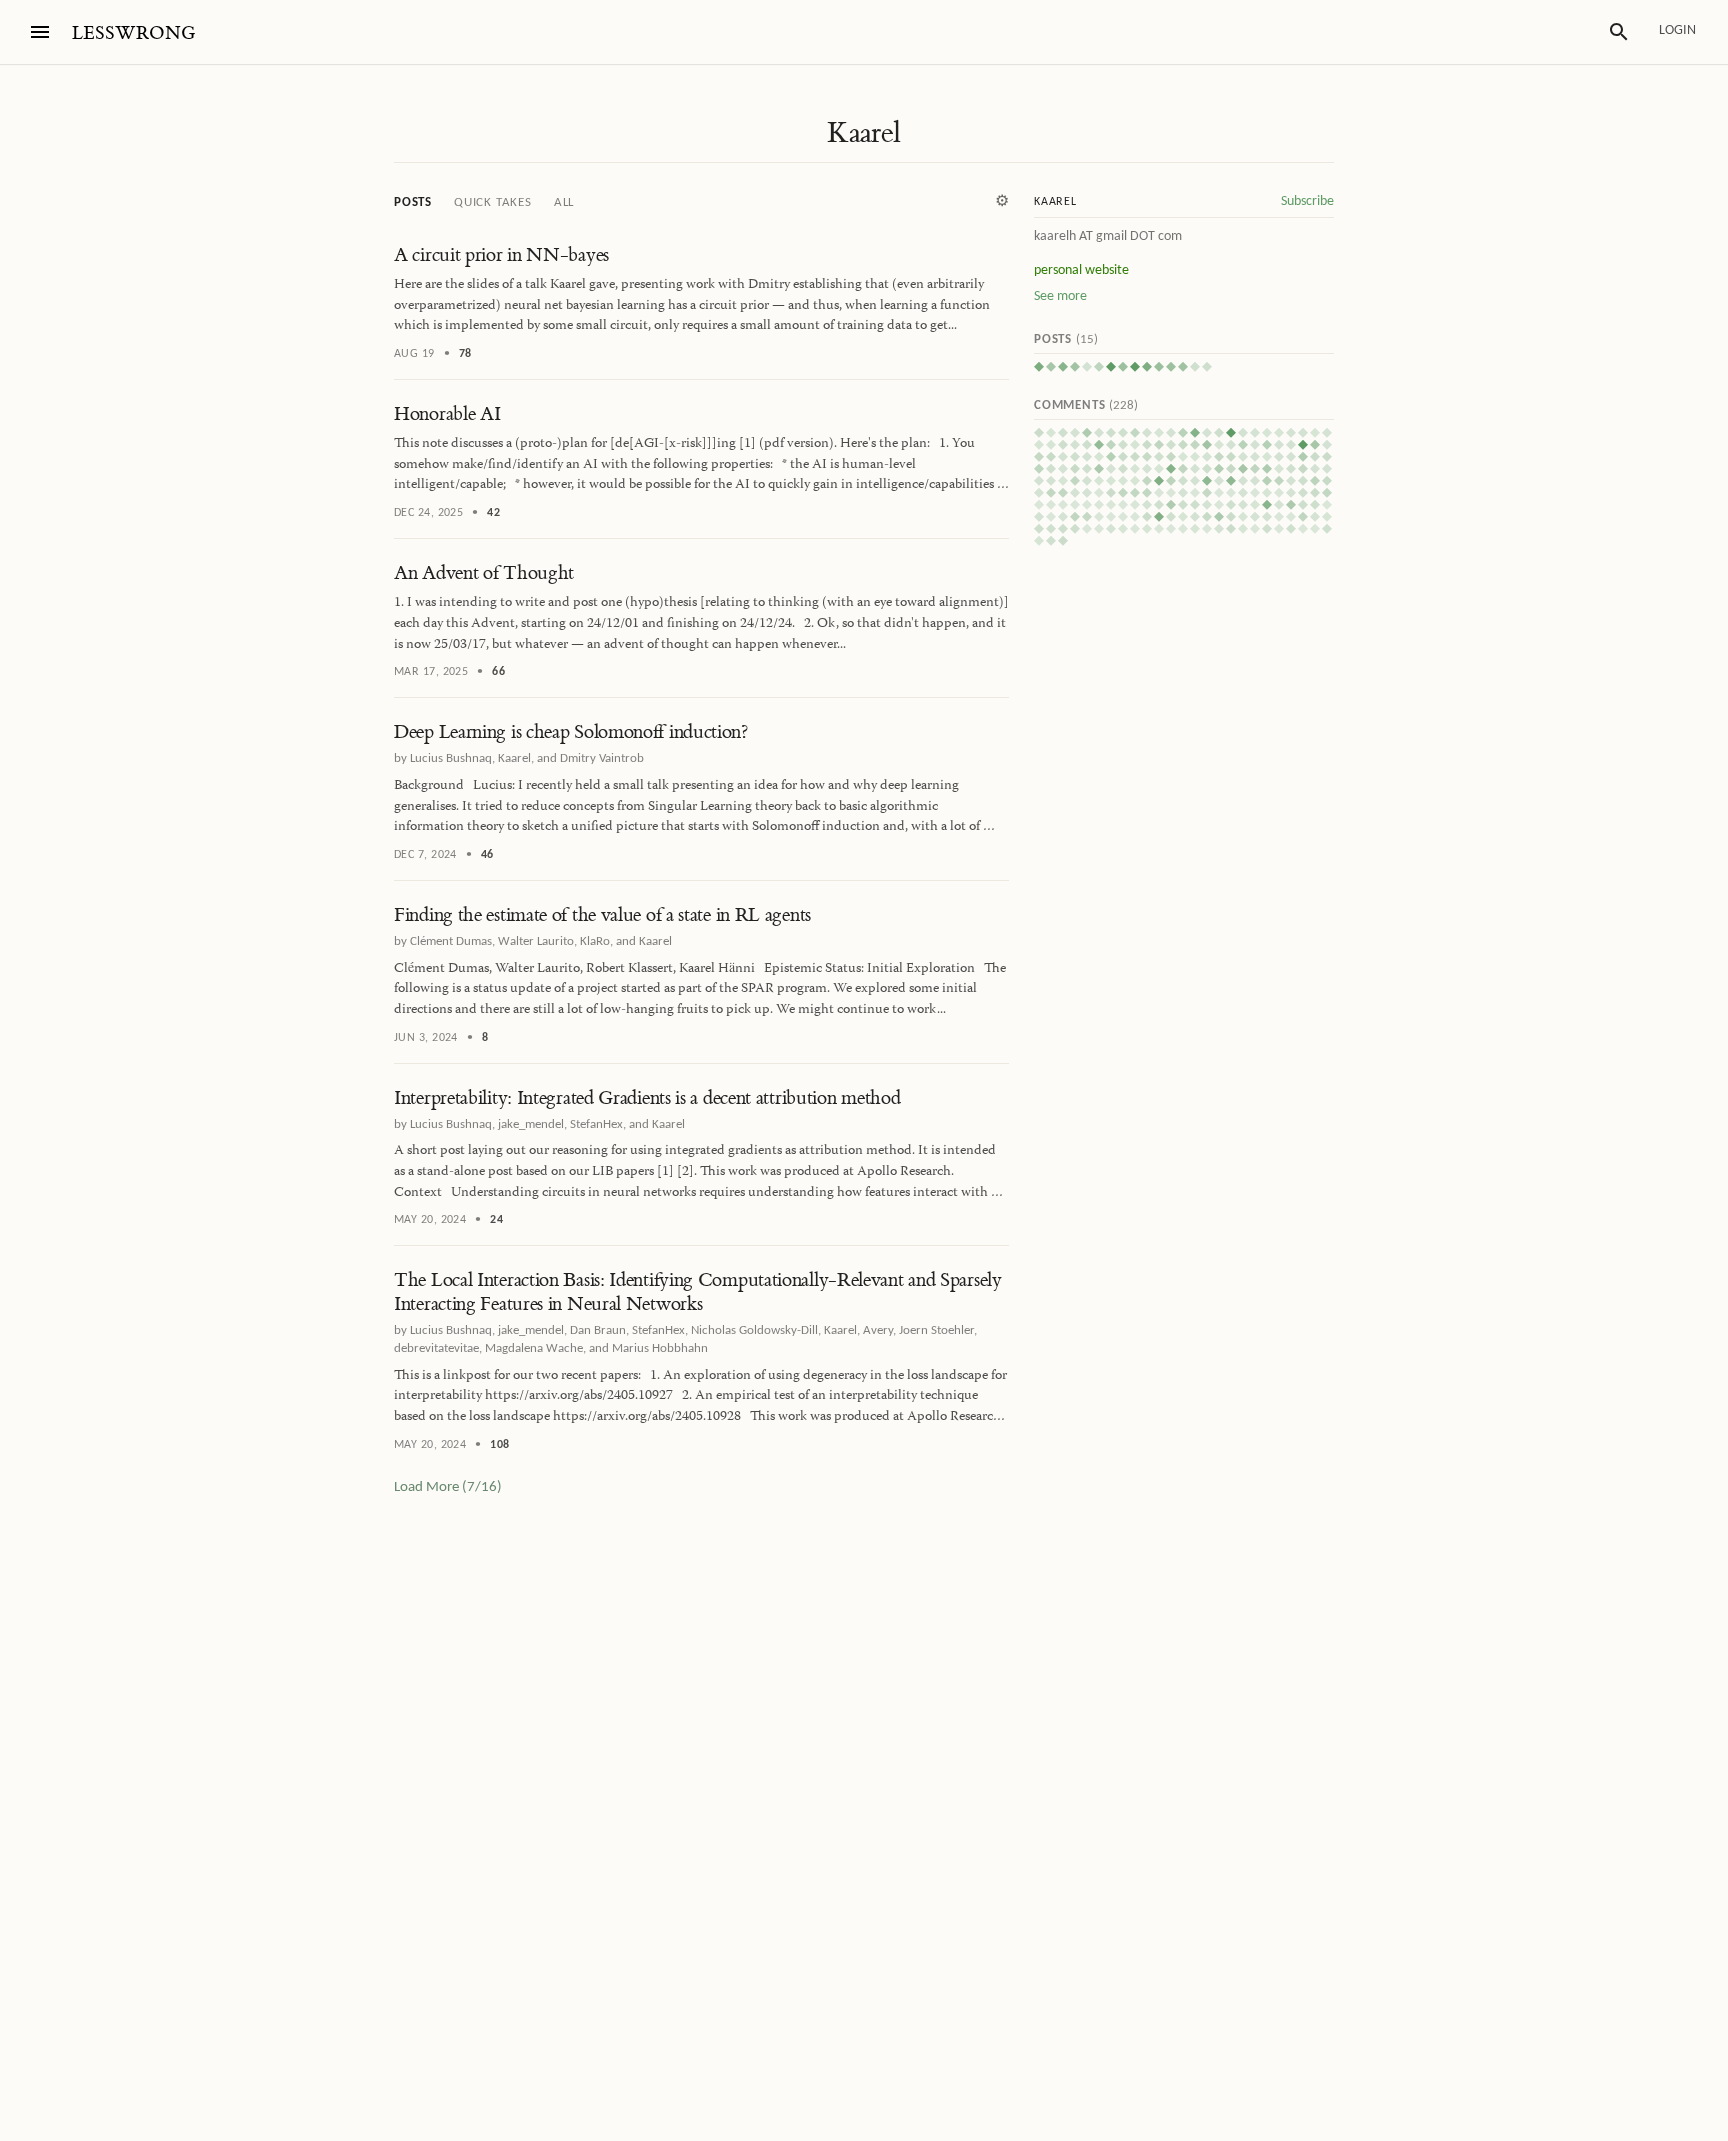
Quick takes (493, 202)
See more (1060, 296)
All (564, 202)
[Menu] (40, 32)
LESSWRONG (133, 33)
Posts (413, 202)
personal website (1081, 270)
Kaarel (863, 133)
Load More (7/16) (448, 1487)
